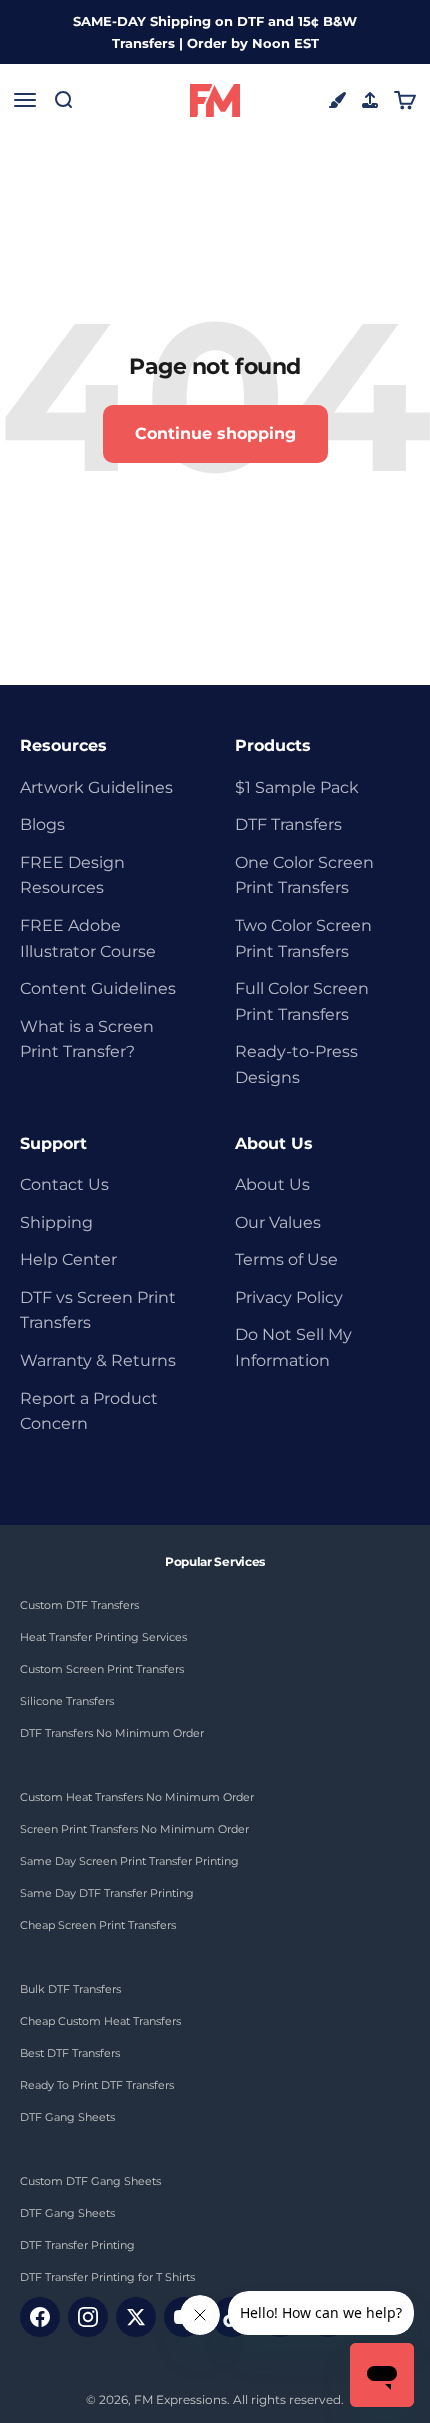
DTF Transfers (288, 824)
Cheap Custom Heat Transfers (100, 2021)
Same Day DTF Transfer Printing (107, 1893)
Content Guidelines (98, 988)
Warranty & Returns (98, 1360)
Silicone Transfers (67, 1701)
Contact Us (64, 1184)
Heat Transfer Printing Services (103, 1637)
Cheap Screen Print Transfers (98, 1925)
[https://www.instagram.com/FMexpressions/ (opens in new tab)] (88, 2317)
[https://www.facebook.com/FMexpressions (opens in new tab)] (40, 2317)
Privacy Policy (289, 1297)
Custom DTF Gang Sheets (90, 2181)
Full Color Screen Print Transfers (302, 1001)
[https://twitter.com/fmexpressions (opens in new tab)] (136, 2317)
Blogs (42, 824)
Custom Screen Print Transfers (102, 1669)
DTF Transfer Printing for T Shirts (107, 2277)
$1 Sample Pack (297, 787)
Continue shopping (215, 433)
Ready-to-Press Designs (296, 1064)
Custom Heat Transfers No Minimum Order (137, 1797)
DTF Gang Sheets (67, 2117)
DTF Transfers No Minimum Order (112, 1733)
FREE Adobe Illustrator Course (88, 938)
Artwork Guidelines (96, 787)
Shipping (56, 1222)
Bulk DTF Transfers (70, 1989)
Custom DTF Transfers (79, 1605)
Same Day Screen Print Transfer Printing (129, 1861)
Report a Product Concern (89, 1411)
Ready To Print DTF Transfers (97, 2085)
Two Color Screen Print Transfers (303, 938)
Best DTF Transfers (70, 2053)
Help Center (68, 1259)
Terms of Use (286, 1259)
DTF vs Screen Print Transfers (98, 1310)
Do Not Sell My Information (293, 1347)
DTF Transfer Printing (77, 2245)
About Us (272, 1184)
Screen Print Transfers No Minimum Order (134, 1829)
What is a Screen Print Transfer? (87, 1039)
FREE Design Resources (72, 875)
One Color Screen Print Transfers (304, 875)
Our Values (278, 1222)
